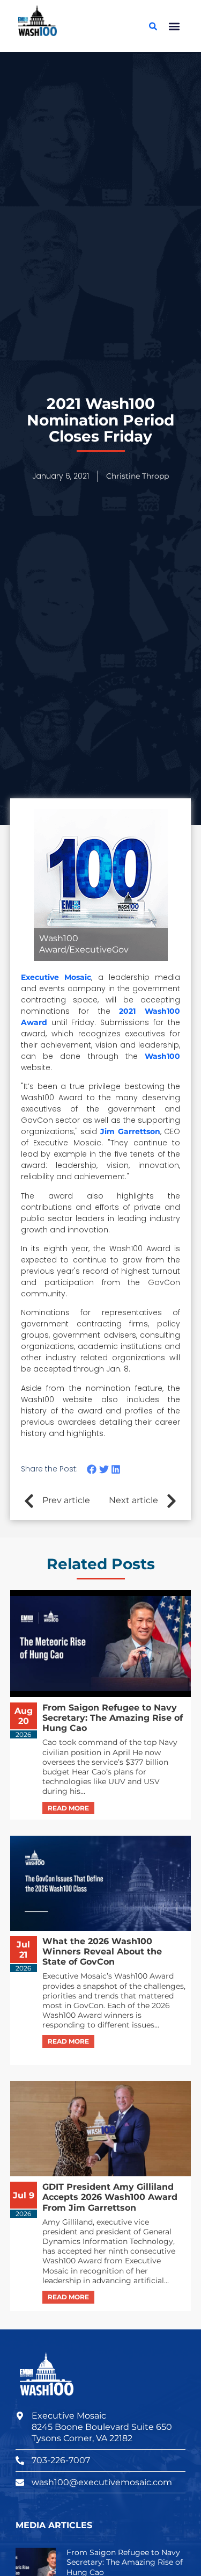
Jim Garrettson (130, 1131)
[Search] (153, 26)
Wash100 (162, 1056)
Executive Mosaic (56, 977)
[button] (174, 26)
